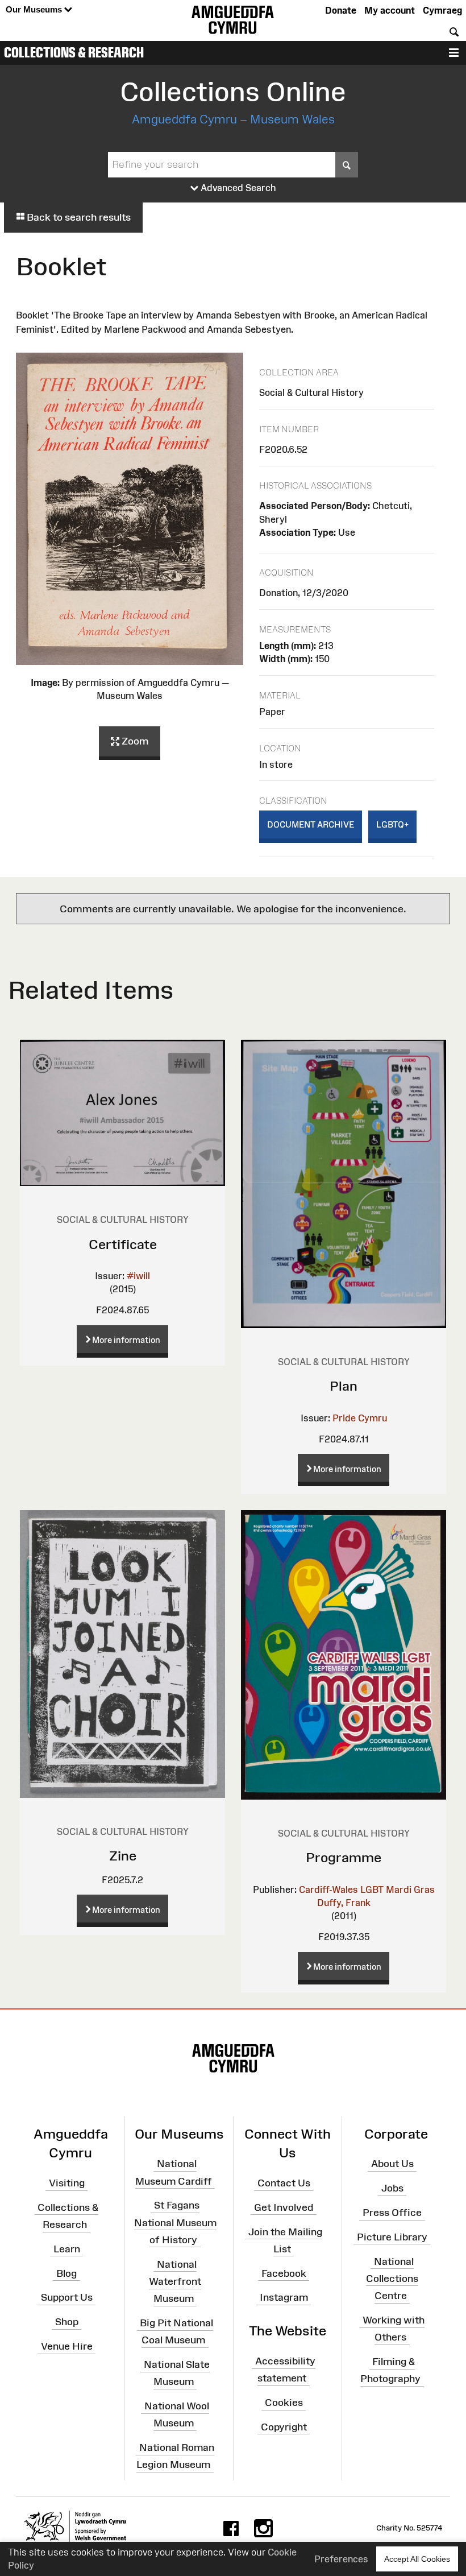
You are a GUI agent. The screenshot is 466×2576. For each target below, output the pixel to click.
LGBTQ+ (392, 824)
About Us (392, 2164)
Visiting (67, 2183)
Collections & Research (74, 52)
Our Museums (35, 9)
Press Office (392, 2213)
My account (390, 10)
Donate (341, 10)
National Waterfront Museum (175, 2281)
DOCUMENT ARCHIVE (311, 824)
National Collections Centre (392, 2278)
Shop (67, 2322)
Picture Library (392, 2237)
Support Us (67, 2297)
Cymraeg (442, 10)
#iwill (138, 1276)
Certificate (123, 1244)
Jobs (392, 2188)
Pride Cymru (360, 1418)
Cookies (284, 2403)
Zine (123, 1856)
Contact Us (284, 2183)
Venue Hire (67, 2346)
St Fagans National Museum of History (175, 2222)
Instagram (284, 2297)
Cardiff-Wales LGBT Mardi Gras (367, 1889)
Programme (344, 1857)
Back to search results (78, 217)
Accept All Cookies (417, 2559)
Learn (67, 2249)
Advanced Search (237, 188)
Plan (344, 1386)
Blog (66, 2273)
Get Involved (284, 2207)
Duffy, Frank (344, 1903)
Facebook (284, 2273)
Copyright (284, 2427)
